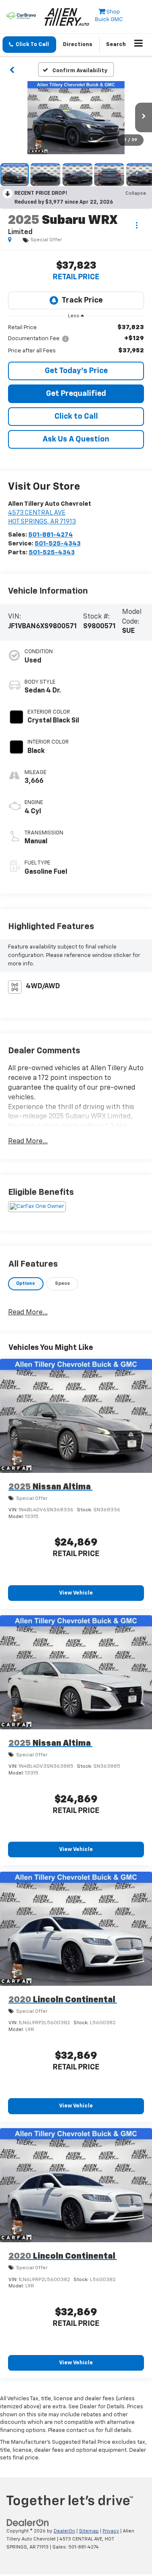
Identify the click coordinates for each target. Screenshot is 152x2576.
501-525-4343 (58, 544)
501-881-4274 (51, 535)
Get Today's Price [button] (76, 371)
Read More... (28, 1142)
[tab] (26, 1284)
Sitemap (89, 2531)
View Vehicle (76, 1593)
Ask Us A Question (76, 439)
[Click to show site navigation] (139, 45)
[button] (29, 45)
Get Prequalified (76, 394)
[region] (76, 339)
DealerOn (64, 2531)
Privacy (111, 2531)
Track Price (82, 300)
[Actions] (137, 225)
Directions (78, 45)
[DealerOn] (28, 2523)
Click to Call (76, 417)
